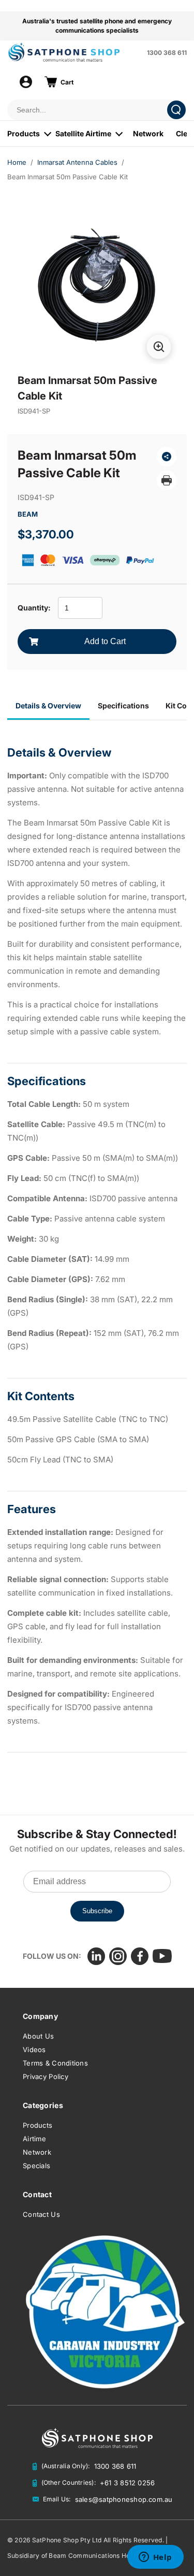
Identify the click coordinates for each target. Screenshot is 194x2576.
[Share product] (167, 457)
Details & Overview (48, 706)
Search (176, 110)
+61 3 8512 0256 (128, 2483)
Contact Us (41, 2214)
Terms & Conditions (55, 2063)
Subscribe (97, 1911)
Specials (36, 2166)
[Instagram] (118, 1956)
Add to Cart (105, 641)
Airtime (34, 2139)
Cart (67, 82)
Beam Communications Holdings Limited (110, 2556)
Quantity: (34, 608)
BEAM (28, 514)
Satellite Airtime (83, 133)
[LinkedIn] (96, 1956)
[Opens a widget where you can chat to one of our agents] (155, 2558)
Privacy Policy (46, 2076)
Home (17, 162)
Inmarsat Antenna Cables (77, 162)
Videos (34, 2050)
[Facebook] (140, 1956)
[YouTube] (162, 1956)
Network (148, 133)
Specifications (123, 706)
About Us (38, 2036)
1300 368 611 (167, 53)
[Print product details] (167, 480)
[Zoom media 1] (159, 347)
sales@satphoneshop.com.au (124, 2499)
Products (24, 133)
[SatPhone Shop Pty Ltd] (74, 52)
